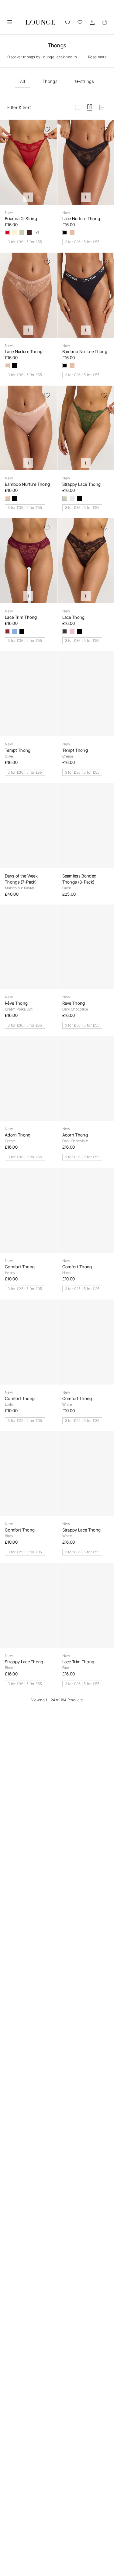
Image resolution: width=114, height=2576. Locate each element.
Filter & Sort (19, 107)
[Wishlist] (80, 22)
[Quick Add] (28, 197)
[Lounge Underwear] (40, 22)
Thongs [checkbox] (50, 81)
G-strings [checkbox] (85, 81)
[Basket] (104, 22)
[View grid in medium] (90, 107)
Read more (97, 57)
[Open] (10, 22)
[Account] (92, 22)
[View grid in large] (78, 107)
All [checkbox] (22, 81)
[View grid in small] (102, 107)
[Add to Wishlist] (47, 129)
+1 (37, 233)
